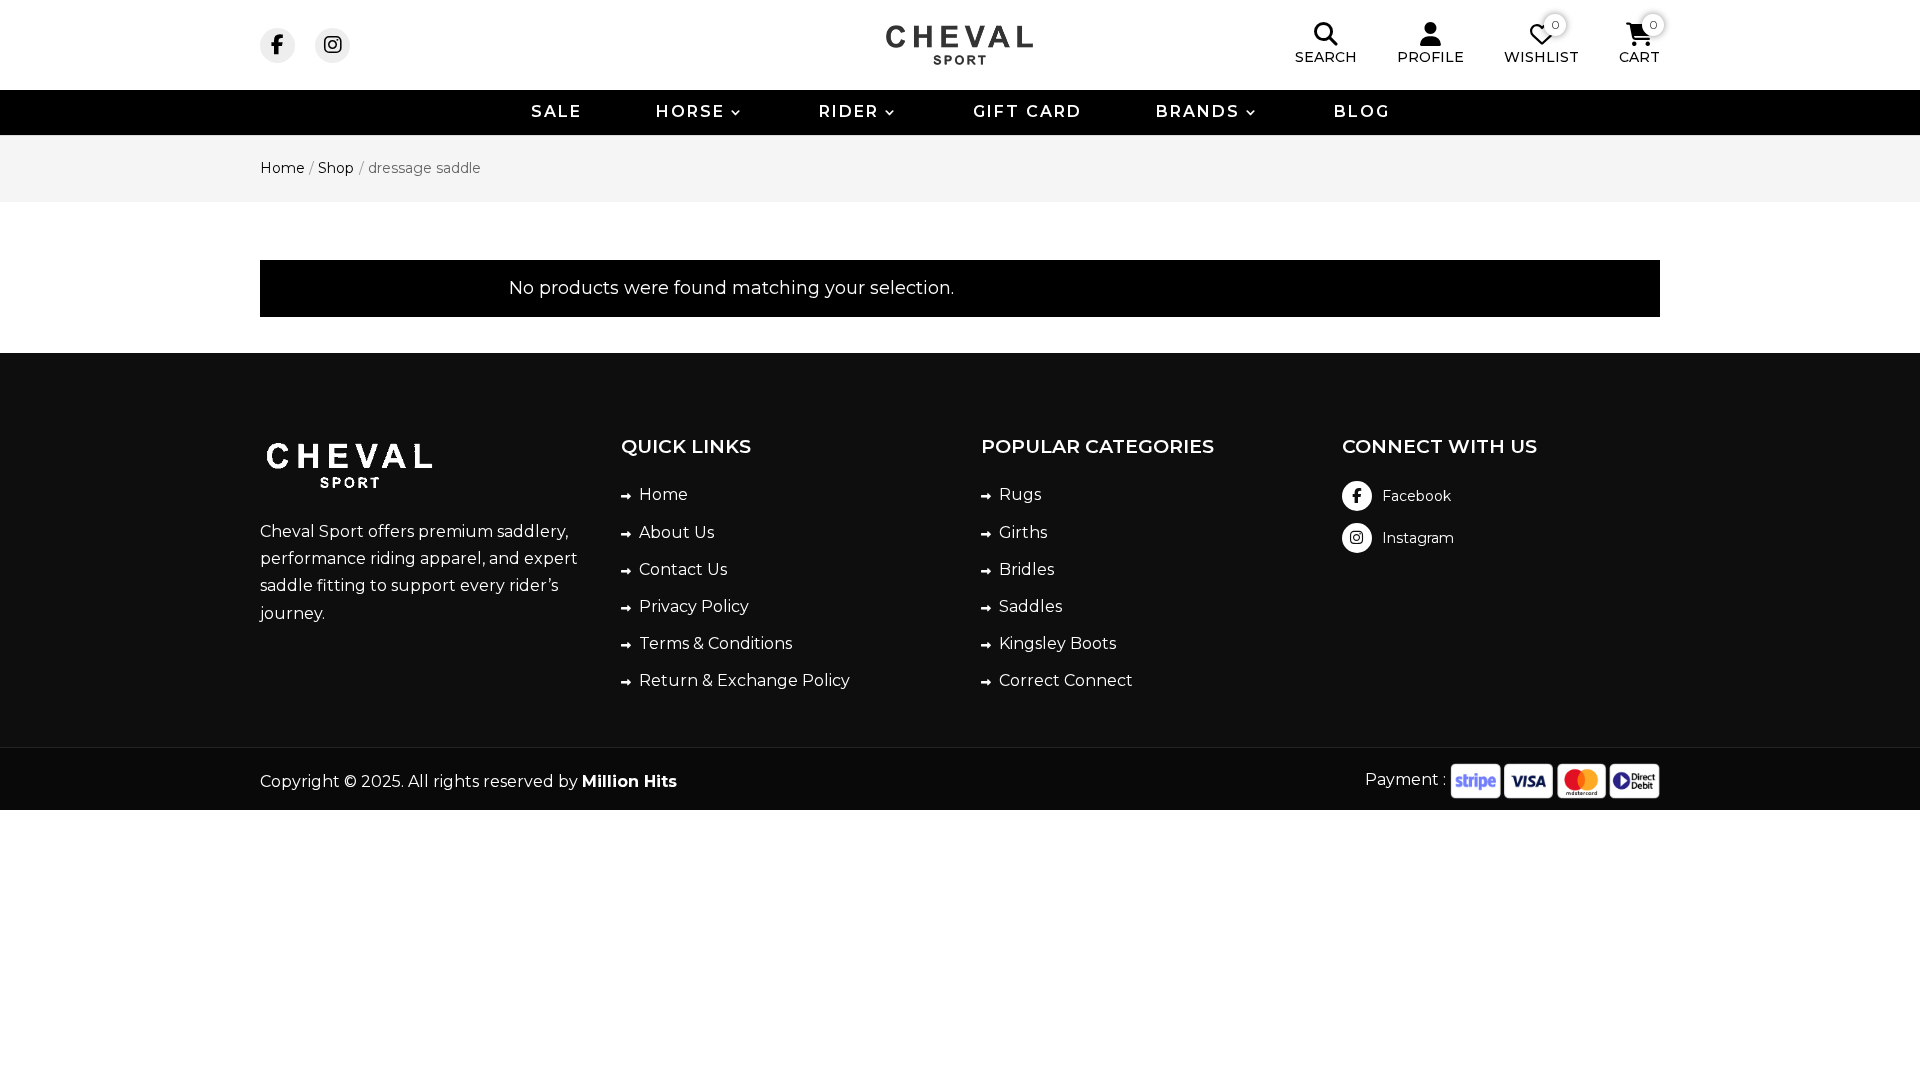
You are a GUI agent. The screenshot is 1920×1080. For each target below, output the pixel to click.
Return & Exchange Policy (744, 680)
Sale (556, 113)
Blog (1362, 113)
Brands (1198, 113)
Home (663, 494)
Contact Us (683, 569)
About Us (676, 532)
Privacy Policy (694, 606)
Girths (1023, 532)
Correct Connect (1066, 680)
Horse (690, 113)
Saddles (1030, 606)
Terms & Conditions (715, 643)
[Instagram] (332, 45)
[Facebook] (277, 45)
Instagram (1418, 538)
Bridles (1026, 569)
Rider (849, 113)
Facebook (1416, 496)
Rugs (1020, 494)
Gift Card (1027, 113)
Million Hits (629, 781)
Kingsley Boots (1057, 643)
